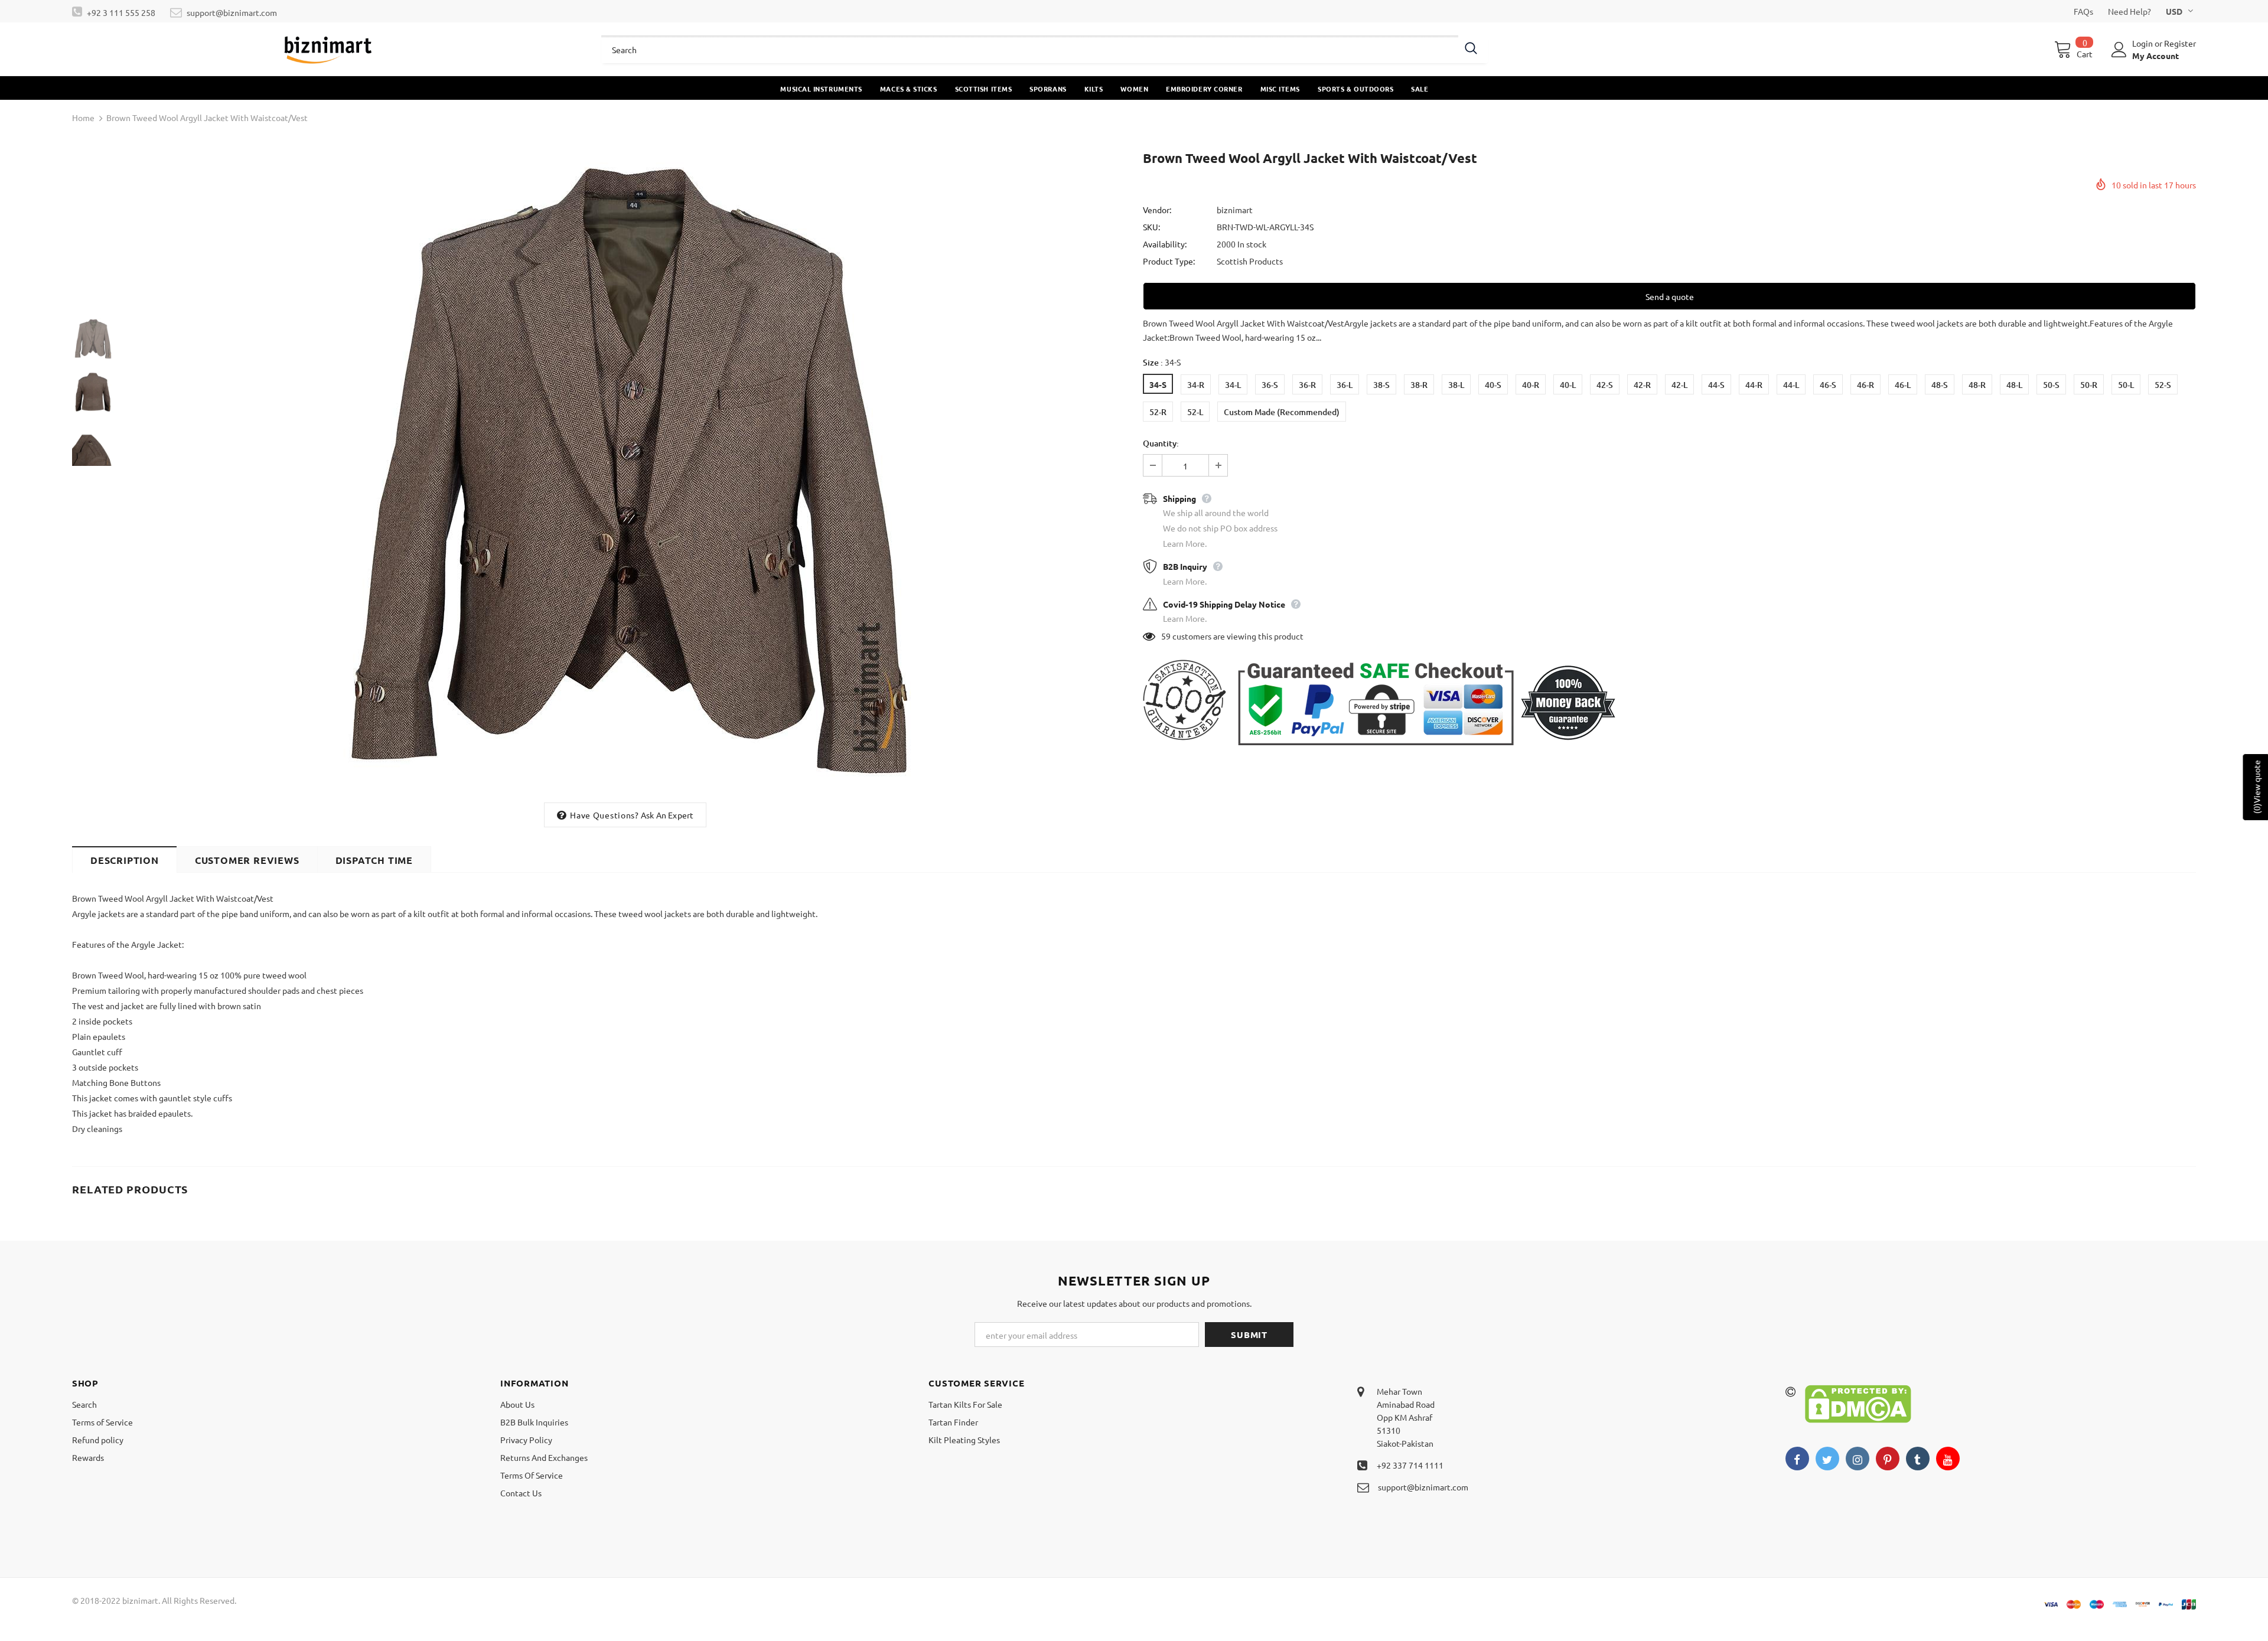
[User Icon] (2119, 50)
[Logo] (328, 49)
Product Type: (1169, 261)
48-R (1977, 385)
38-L (1456, 385)
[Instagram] (1858, 1459)
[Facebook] (1797, 1459)
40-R (1531, 385)
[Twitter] (1827, 1459)
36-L (1345, 385)
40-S (1493, 385)
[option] (625, 472)
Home (83, 118)
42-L (1679, 385)
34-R (1196, 385)
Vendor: (1157, 210)
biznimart (1235, 210)
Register (2180, 43)
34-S (1158, 384)
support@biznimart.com (232, 12)
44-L (1791, 385)
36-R (1307, 385)
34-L (1233, 385)
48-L (2014, 385)
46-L (1903, 385)
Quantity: (1161, 443)
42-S (1605, 385)
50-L (2126, 385)
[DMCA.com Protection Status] (1858, 1402)
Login (2143, 43)
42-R (1642, 385)
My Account (2155, 56)
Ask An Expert (667, 815)
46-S (1828, 385)
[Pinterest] (1888, 1459)
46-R (1865, 385)
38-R (1419, 385)
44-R (1754, 385)
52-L (1195, 412)
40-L (1568, 385)
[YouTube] (1948, 1459)
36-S (1270, 385)
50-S (2051, 385)
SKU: (1151, 227)
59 (1166, 636)
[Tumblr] (1918, 1459)
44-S (1716, 385)
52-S (2163, 385)
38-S (1381, 385)
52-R (1158, 412)
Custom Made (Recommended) (1282, 412)
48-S (1940, 385)
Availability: (1165, 244)
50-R (2089, 385)
